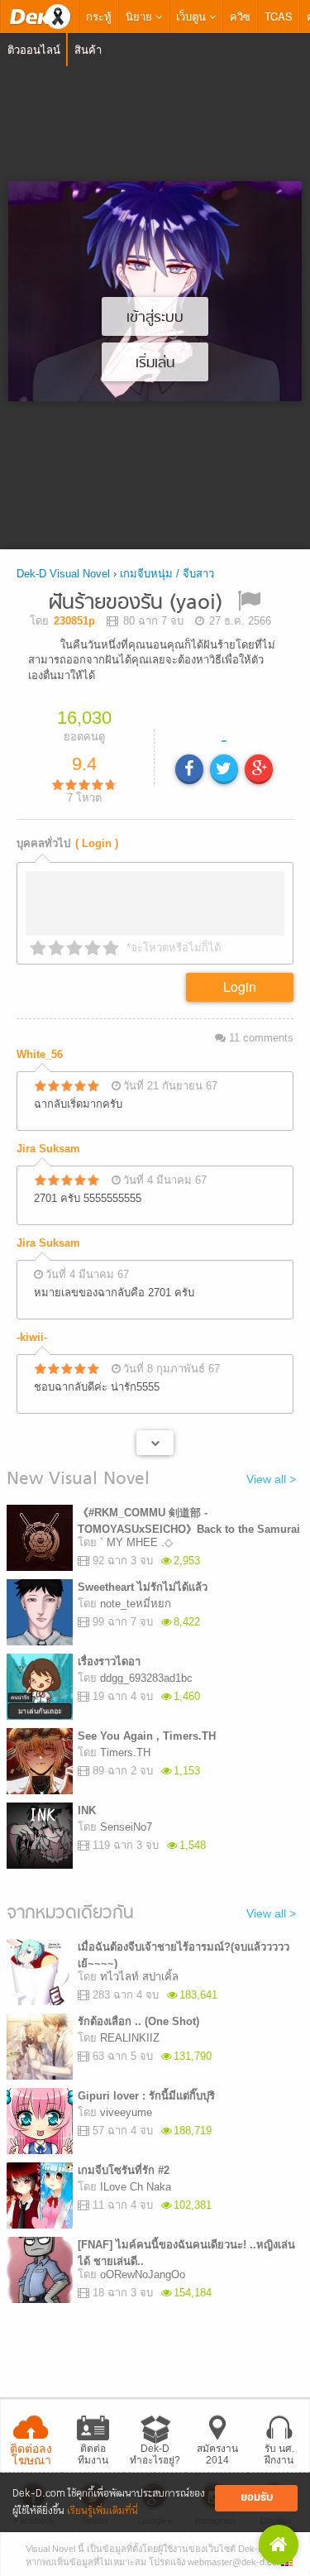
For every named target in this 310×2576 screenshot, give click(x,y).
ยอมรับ (257, 2498)
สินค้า (88, 49)
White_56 (40, 1054)
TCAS (279, 16)
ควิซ (240, 16)
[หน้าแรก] (40, 17)
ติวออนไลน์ (34, 49)
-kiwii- (32, 1337)
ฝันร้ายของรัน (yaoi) (136, 603)
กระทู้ (99, 16)
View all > (271, 1479)
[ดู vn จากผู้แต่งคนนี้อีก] (155, 1443)
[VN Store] (279, 2545)
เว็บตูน (193, 16)
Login (240, 986)
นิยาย (141, 16)
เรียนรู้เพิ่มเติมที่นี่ (103, 2511)
